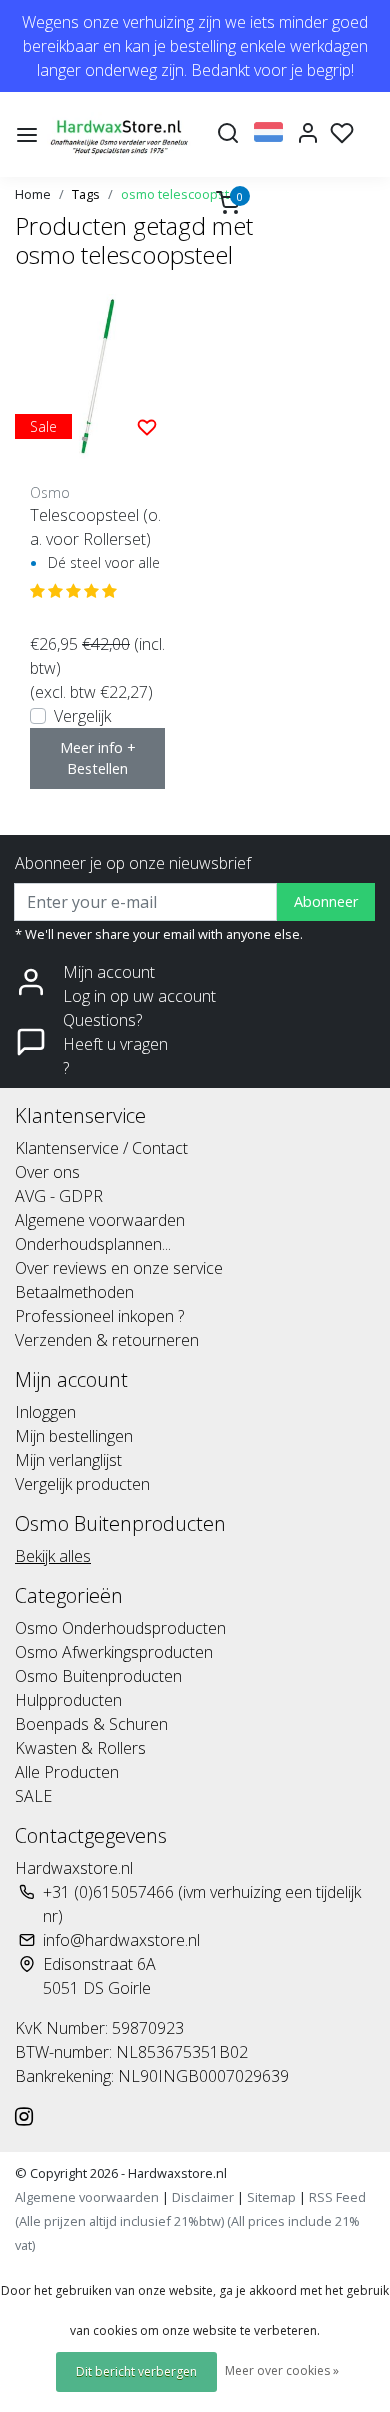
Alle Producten (67, 1772)
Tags (86, 194)
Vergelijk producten (82, 1484)
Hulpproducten (68, 1700)
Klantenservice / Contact (101, 1148)
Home (33, 194)
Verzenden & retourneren (107, 1340)
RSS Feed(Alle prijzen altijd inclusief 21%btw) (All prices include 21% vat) (190, 2221)
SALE (33, 1796)
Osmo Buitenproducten (98, 1676)
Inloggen (45, 1412)
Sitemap (271, 2197)
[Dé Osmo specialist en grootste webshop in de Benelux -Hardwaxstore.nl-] (121, 134)
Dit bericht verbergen (136, 2371)
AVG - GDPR (59, 1196)
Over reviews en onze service (119, 1268)
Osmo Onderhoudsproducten (120, 1628)
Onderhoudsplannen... (93, 1244)
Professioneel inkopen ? (99, 1316)
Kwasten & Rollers (80, 1748)
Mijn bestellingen (74, 1436)
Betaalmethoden (74, 1292)
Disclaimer (203, 2197)
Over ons (47, 1172)
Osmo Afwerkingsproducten (114, 1652)
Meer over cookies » (282, 2370)
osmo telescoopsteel (184, 194)
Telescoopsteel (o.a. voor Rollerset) (95, 527)
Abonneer (326, 901)
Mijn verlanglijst (68, 1460)
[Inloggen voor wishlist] (147, 426)
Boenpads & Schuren (91, 1724)
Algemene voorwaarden (100, 1220)
